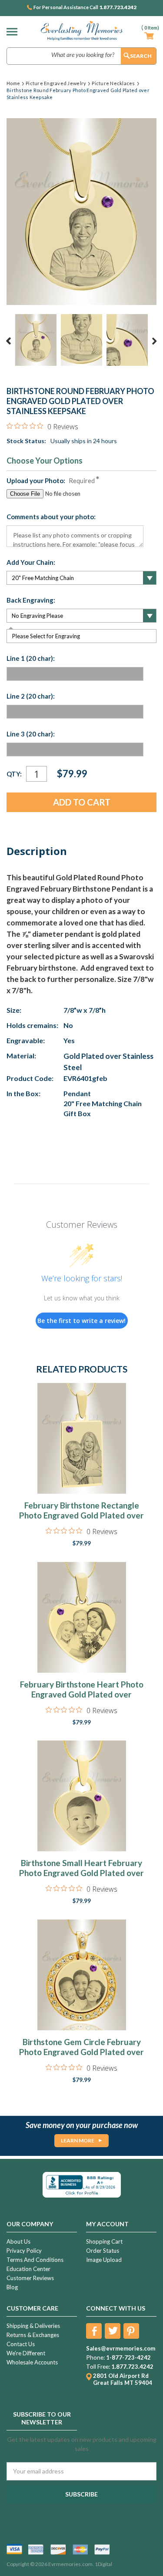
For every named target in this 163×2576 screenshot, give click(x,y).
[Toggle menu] (14, 31)
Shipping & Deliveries (33, 2326)
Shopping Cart (104, 2241)
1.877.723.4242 (118, 7)
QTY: (14, 774)
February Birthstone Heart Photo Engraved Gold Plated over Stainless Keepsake (82, 1694)
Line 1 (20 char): (31, 658)
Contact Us (21, 2344)
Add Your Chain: (31, 562)
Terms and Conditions (35, 2260)
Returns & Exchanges (33, 2335)
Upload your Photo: (51, 481)
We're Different (26, 2353)
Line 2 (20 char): (31, 696)
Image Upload (104, 2260)
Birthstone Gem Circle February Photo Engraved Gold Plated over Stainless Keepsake (81, 2052)
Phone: (95, 2357)
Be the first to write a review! (81, 1321)
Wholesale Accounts (32, 2362)
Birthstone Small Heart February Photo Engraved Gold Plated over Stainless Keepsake (81, 1873)
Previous (9, 341)
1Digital (103, 2564)
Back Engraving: (31, 600)
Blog (12, 2287)
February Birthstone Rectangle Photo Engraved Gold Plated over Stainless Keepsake (81, 1515)
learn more (78, 2140)
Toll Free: (98, 2367)
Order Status (103, 2251)
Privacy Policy (24, 2251)
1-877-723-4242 (128, 2357)
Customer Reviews (30, 2278)
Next (154, 341)
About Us (18, 2241)
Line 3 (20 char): (31, 734)
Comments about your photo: (51, 517)
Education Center (28, 2269)
